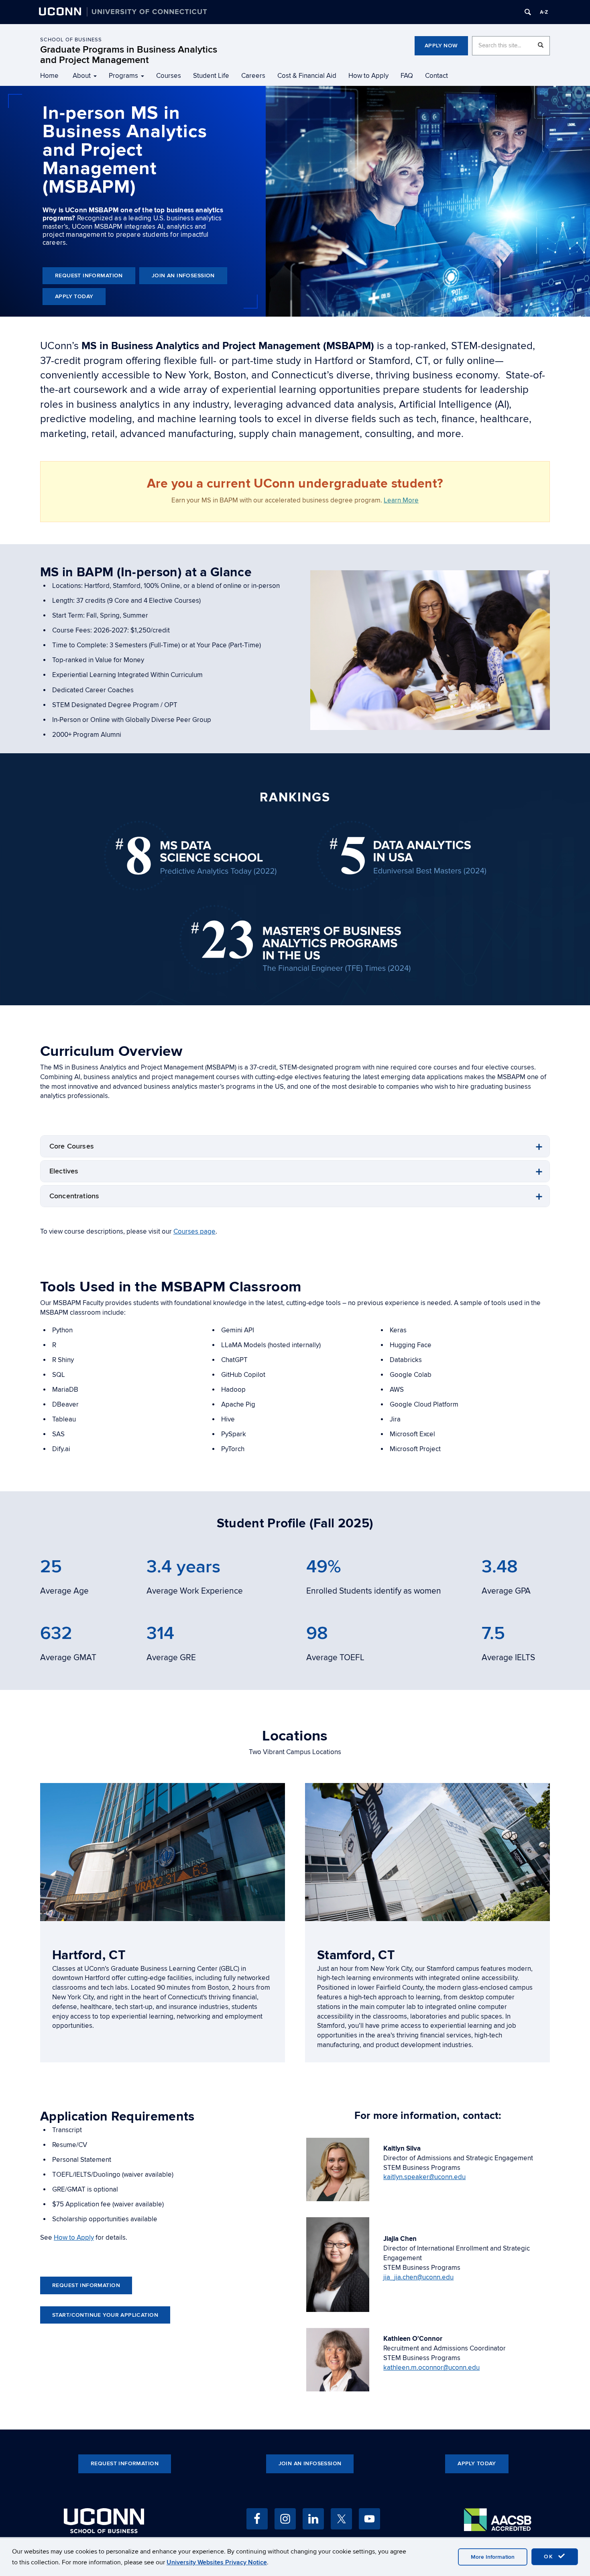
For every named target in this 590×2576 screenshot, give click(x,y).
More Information (493, 2557)
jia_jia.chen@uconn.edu (418, 2277)
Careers (253, 76)
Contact (436, 76)
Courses (169, 76)
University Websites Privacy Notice (217, 2562)
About (82, 76)
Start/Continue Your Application (105, 2315)
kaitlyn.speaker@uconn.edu (424, 2177)
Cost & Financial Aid (307, 76)
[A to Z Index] (544, 12)
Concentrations (74, 1196)
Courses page (194, 1232)
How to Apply (368, 76)
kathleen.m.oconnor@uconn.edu (431, 2368)
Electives (64, 1171)
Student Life (211, 76)
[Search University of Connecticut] (528, 12)
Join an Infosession (183, 275)
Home (49, 76)
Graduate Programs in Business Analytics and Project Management (129, 55)
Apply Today (74, 296)
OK (550, 2557)
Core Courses (72, 1146)
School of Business (71, 40)
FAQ (407, 76)
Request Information (89, 275)
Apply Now (441, 46)
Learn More (401, 500)
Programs (123, 76)
